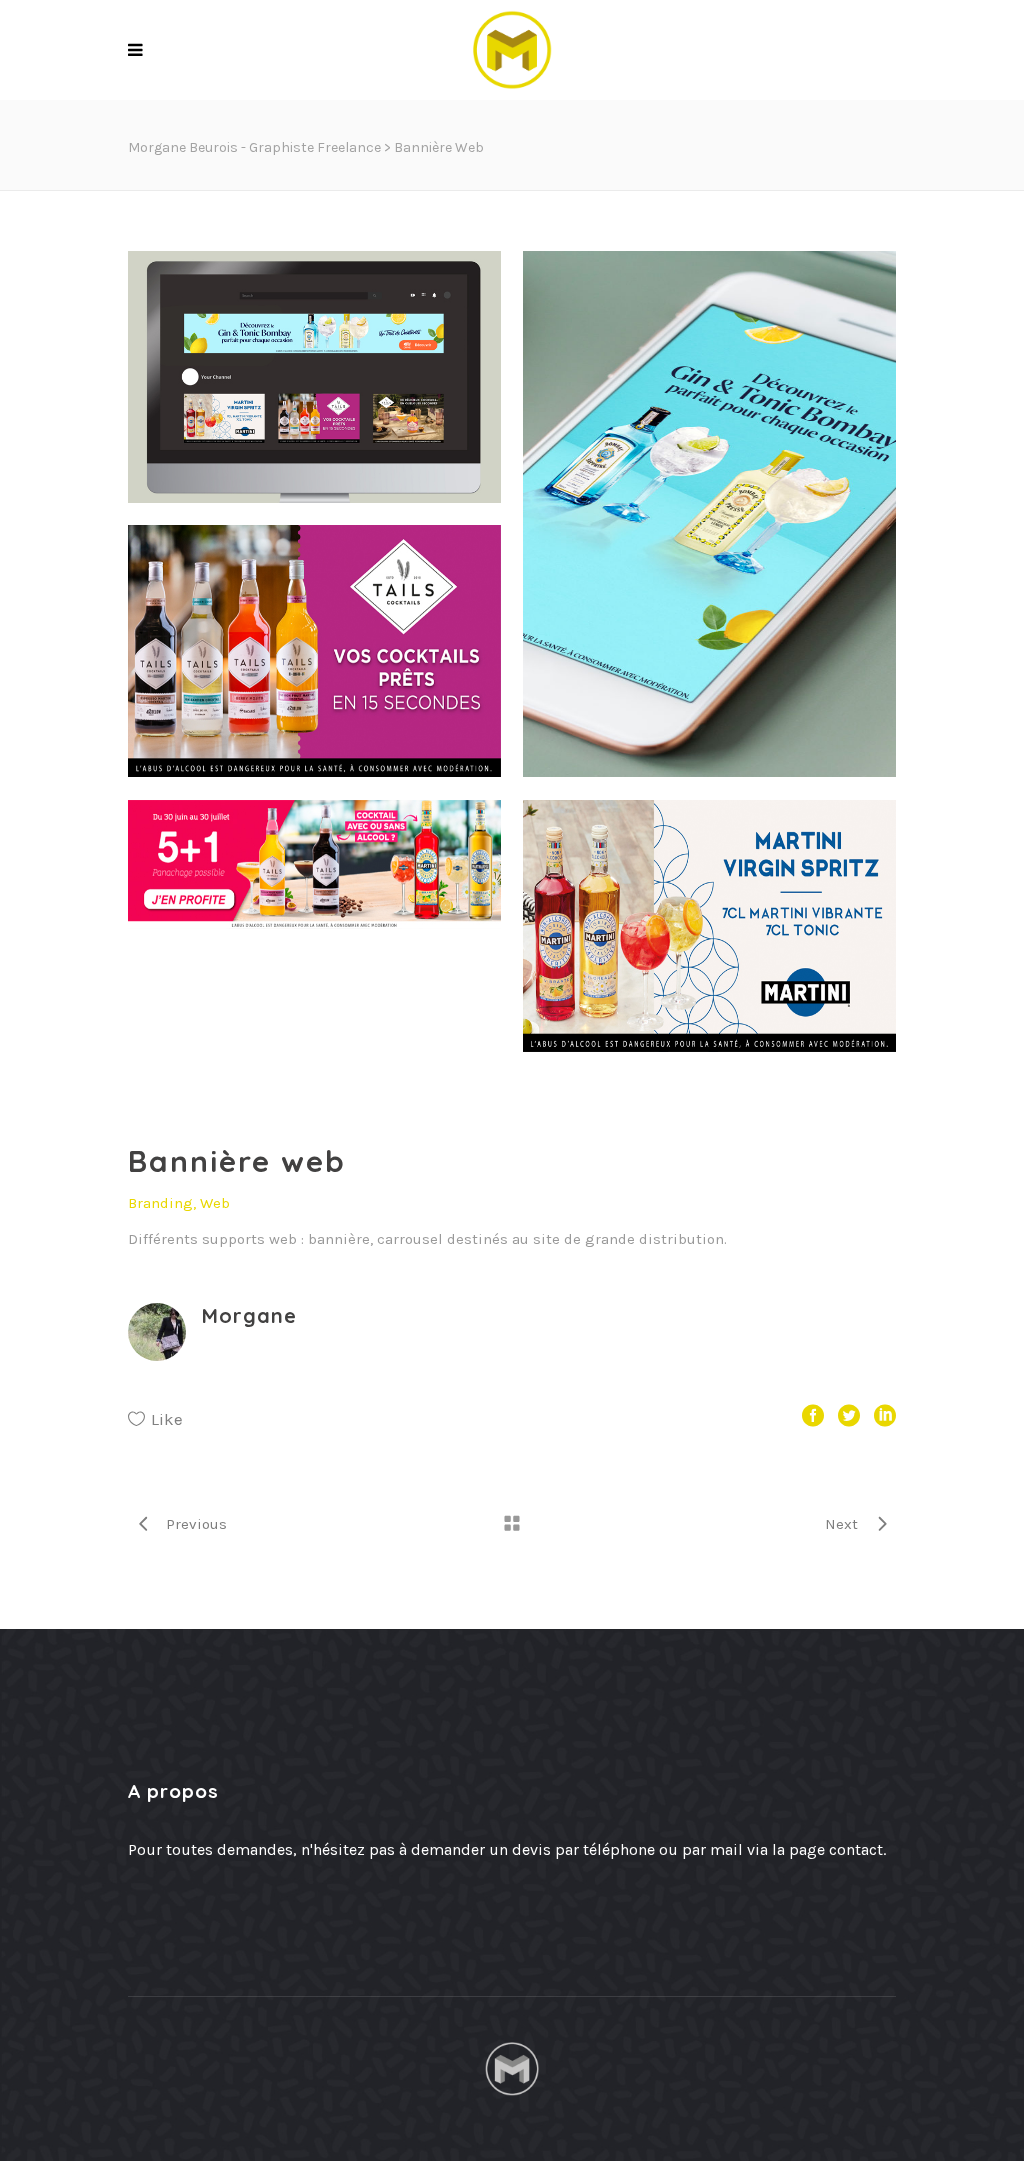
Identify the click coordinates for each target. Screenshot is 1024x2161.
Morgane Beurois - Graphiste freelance (254, 147)
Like (167, 1419)
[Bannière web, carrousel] (314, 400)
